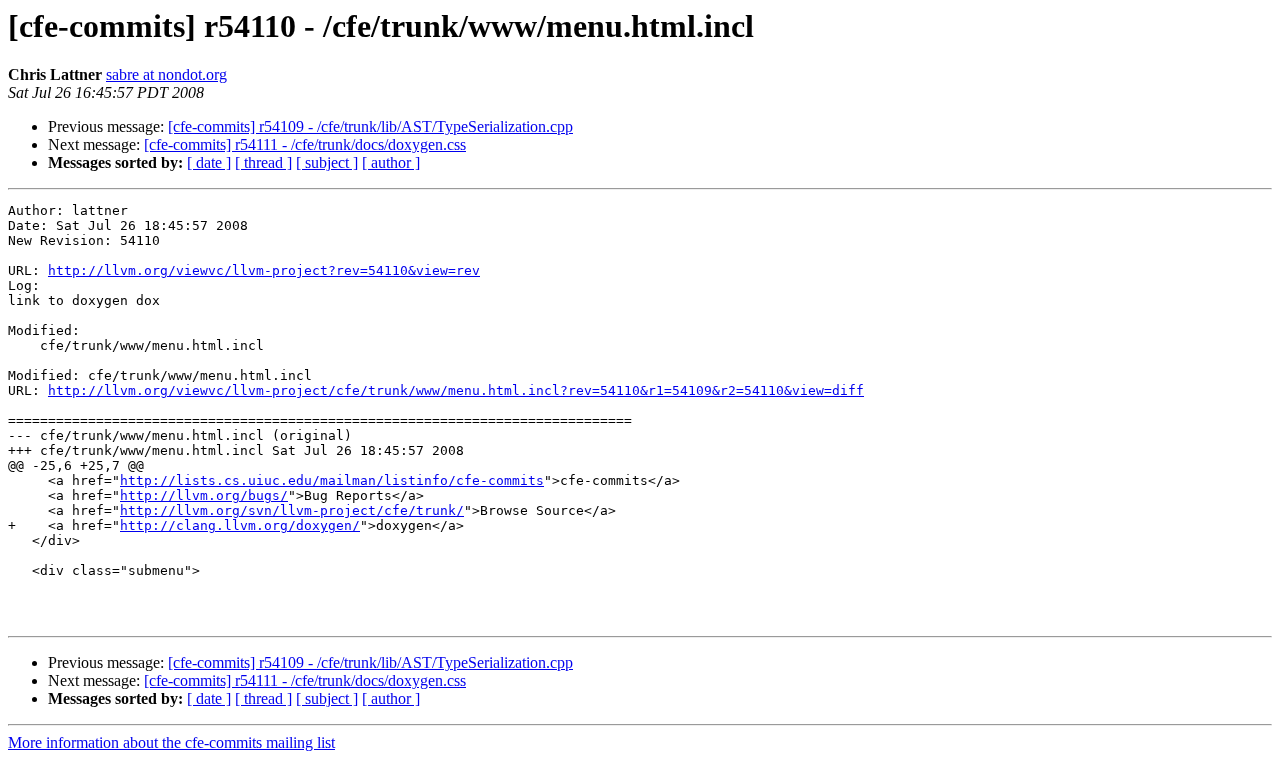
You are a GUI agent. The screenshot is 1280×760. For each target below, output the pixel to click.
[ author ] (391, 162)
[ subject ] (327, 162)
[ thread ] (263, 162)
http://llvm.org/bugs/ (204, 495)
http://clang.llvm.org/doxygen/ (240, 525)
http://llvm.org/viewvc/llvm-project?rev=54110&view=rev (264, 270)
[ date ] (209, 162)
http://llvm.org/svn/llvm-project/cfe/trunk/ (292, 510)
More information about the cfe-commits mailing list (171, 742)
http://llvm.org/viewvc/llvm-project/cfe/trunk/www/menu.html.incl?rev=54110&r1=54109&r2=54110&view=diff (456, 390)
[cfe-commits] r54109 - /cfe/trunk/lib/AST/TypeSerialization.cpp (370, 126)
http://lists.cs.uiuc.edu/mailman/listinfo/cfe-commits (332, 480)
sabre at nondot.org (166, 74)
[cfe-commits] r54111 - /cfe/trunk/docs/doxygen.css (305, 144)
